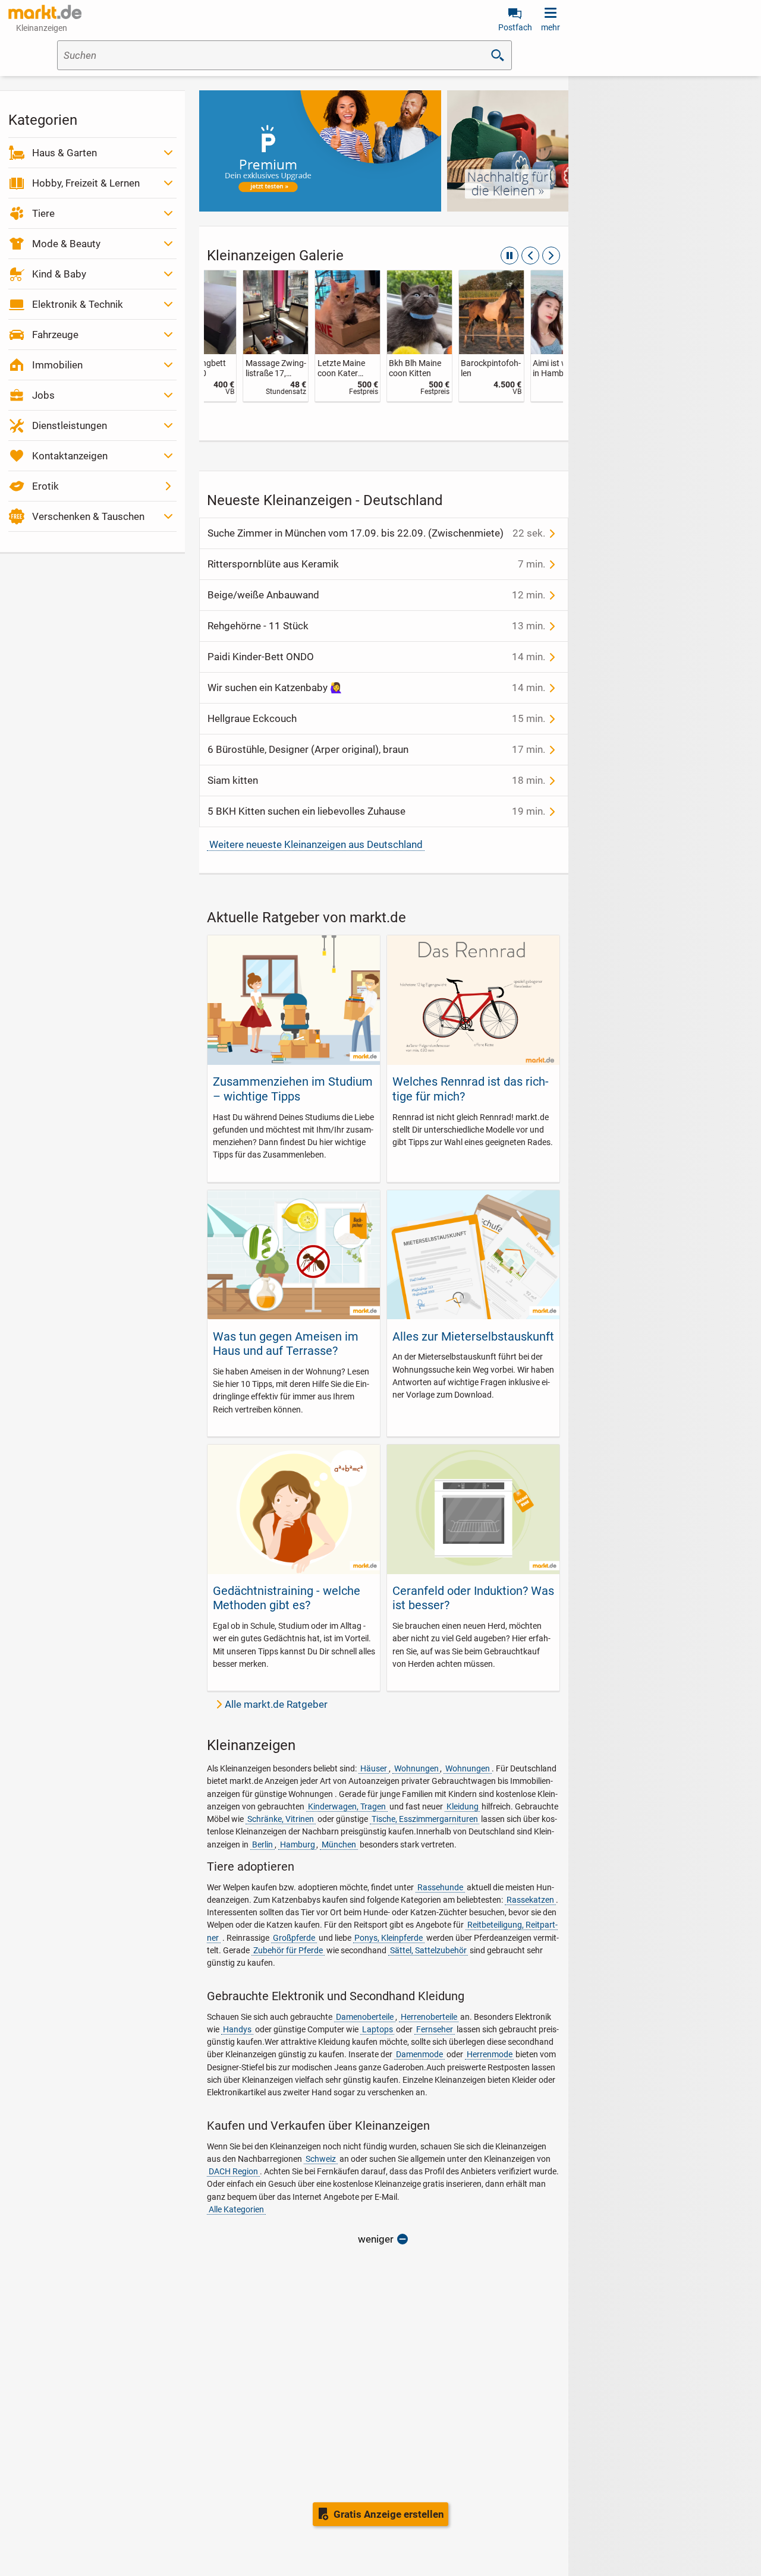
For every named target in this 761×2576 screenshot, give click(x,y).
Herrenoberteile (429, 2017)
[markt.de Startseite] (45, 12)
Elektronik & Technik (78, 304)
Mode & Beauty (66, 244)
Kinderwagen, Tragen (347, 1806)
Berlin (262, 1844)
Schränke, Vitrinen (281, 1819)
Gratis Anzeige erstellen (389, 2514)
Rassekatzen (530, 1900)
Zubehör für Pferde (288, 1950)
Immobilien (57, 365)
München (339, 1844)
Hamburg (298, 1844)
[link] (240, 336)
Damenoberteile (365, 2017)
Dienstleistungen (70, 425)
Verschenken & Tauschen (88, 516)
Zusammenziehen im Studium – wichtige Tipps (293, 1089)
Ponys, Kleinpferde (389, 1938)
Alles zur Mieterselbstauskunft (473, 1336)
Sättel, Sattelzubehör (428, 1950)
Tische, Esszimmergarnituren (425, 1819)
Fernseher (435, 2029)
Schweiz (321, 2159)
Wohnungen (416, 1768)
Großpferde (294, 1938)
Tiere (43, 213)
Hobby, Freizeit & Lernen (86, 183)
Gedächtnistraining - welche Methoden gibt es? (287, 1598)
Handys (237, 2029)
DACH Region (233, 2171)
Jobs (43, 395)
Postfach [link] (515, 27)
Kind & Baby (59, 274)
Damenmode (419, 2054)
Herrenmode (490, 2054)
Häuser (374, 1768)
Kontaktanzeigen (70, 456)
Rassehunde (440, 1887)
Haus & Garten (65, 153)
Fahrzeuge (55, 335)
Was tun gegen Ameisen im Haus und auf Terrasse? (286, 1344)
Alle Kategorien (236, 2209)
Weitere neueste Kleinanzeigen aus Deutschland (316, 844)
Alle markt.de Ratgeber (276, 1704)
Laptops (378, 2029)
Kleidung (463, 1806)
